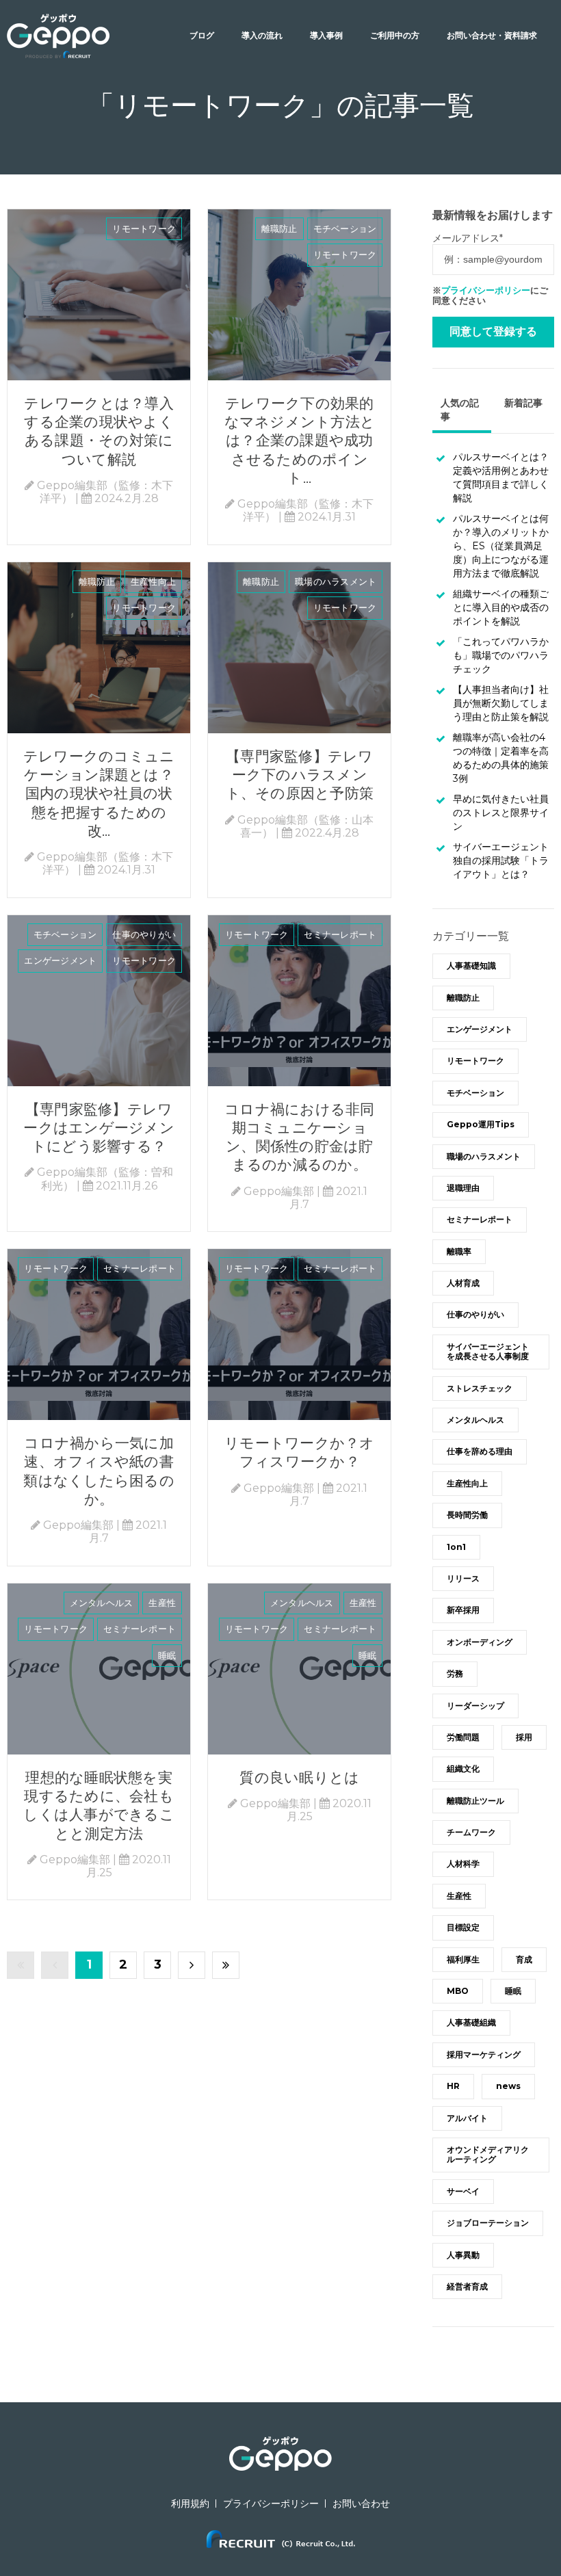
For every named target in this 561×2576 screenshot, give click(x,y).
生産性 (162, 1603)
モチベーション (345, 228)
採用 (524, 1737)
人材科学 (463, 1864)
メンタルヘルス (102, 1603)
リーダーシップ (475, 1706)
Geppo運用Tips (481, 1124)
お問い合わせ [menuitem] (361, 2503)
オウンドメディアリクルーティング (488, 2154)
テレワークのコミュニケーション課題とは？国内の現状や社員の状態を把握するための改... (99, 793)
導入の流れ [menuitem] (262, 35)
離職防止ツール (475, 1801)
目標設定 (463, 1927)
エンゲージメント (60, 960)
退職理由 (463, 1188)
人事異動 (463, 2255)
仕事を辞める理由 (480, 1451)
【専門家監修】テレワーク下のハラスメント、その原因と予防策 (300, 775)
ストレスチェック (480, 1388)
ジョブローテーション (488, 2223)
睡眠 (167, 1655)
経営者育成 (467, 2286)
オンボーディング (480, 1642)
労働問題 (463, 1737)
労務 (455, 1673)
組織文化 (463, 1769)
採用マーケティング (484, 2054)
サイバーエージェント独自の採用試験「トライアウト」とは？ (501, 860)
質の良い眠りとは (299, 1777)
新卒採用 (463, 1610)
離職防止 (279, 228)
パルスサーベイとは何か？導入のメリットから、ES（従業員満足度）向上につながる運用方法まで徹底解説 (501, 546)
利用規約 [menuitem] (190, 2503)
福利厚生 (463, 1959)
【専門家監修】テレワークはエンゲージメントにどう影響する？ (99, 1128)
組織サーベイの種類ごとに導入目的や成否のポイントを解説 (501, 607)
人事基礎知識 (471, 965)
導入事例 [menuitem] (326, 35)
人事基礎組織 (471, 2022)
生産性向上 (153, 581)
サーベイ (463, 2191)
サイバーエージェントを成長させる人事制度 (488, 1351)
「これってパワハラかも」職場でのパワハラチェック (501, 655)
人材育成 (463, 1283)
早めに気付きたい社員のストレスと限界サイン (501, 813)
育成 (524, 1959)
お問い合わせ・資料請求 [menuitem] (492, 35)
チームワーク (471, 1832)
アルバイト (467, 2118)
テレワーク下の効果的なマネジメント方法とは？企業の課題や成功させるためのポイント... (300, 441)
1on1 (456, 1547)
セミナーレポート (340, 934)
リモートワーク (144, 228)
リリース (463, 1578)
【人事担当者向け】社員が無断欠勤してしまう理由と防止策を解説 (501, 703)
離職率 (459, 1251)
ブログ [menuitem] (202, 35)
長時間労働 (467, 1515)
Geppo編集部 (279, 1191)
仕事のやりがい (144, 934)
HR (453, 2086)
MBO (458, 1991)
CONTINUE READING (99, 295)
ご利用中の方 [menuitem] (395, 35)
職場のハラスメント (336, 581)
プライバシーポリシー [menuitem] (271, 2503)
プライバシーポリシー (486, 290)
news (508, 2086)
